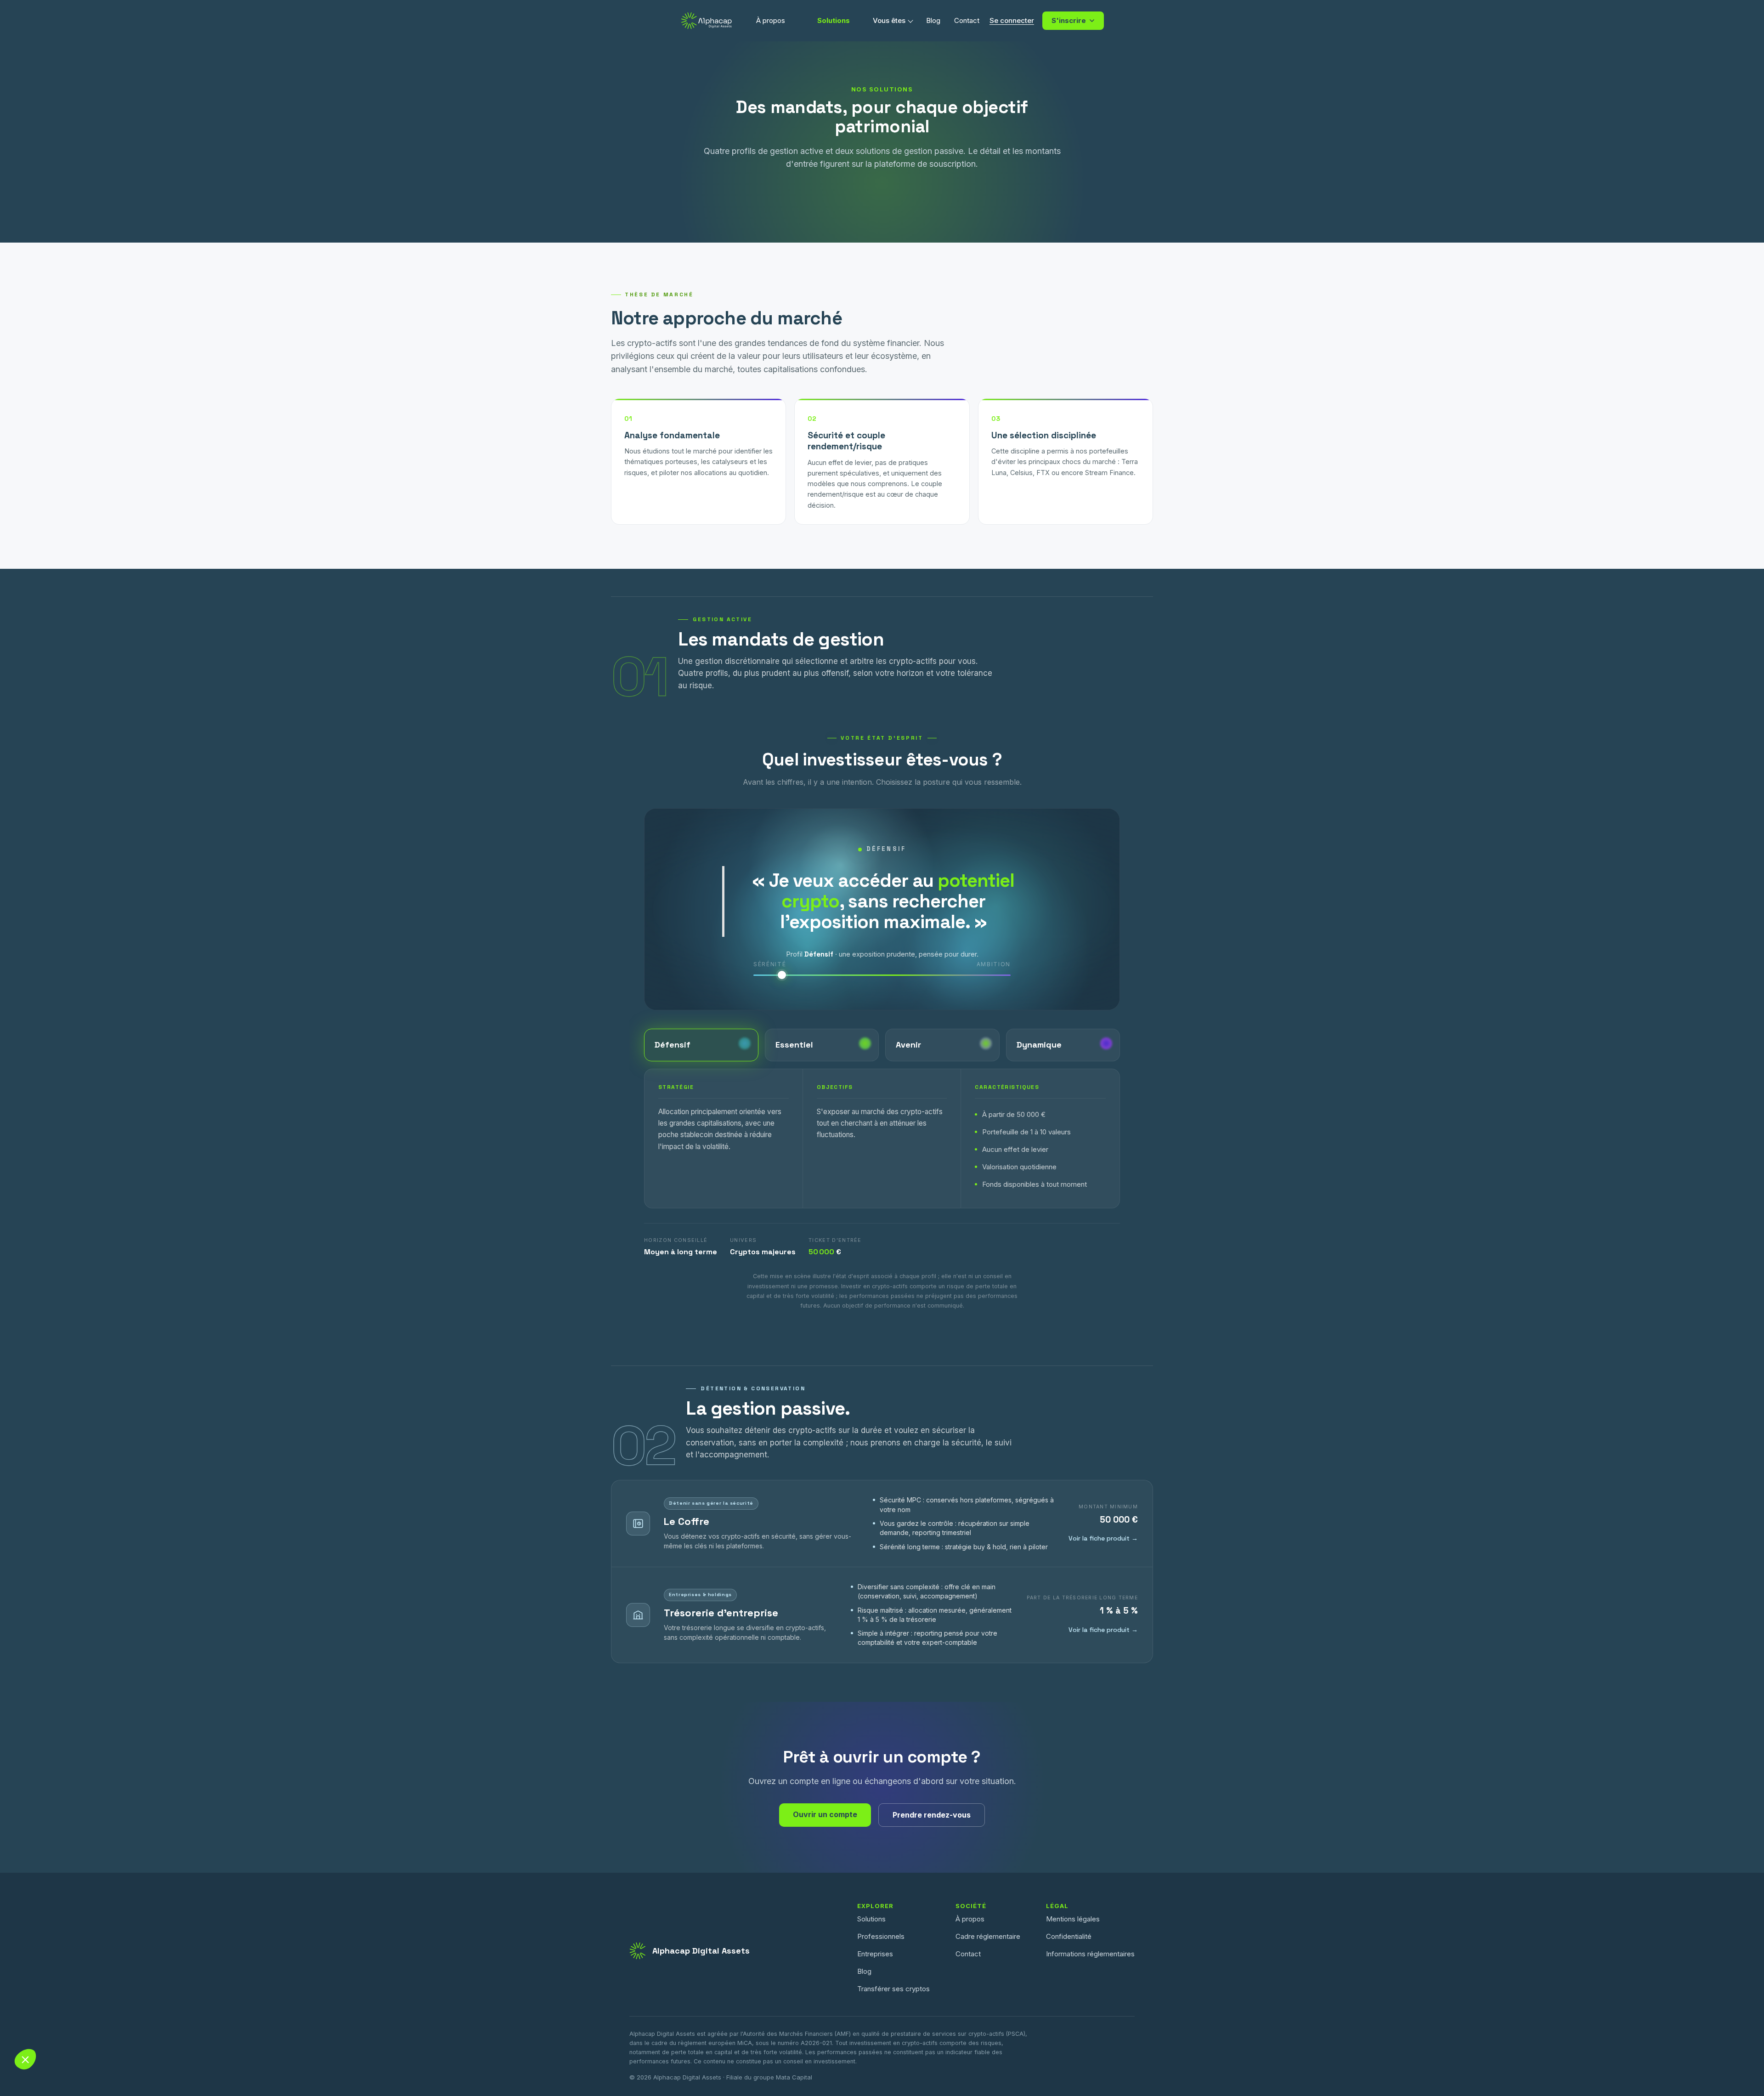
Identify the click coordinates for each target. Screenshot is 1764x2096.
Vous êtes (889, 20)
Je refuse (41, 2050)
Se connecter (1012, 20)
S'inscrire (1069, 20)
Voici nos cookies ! (52, 2011)
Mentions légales (1073, 1919)
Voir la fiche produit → (1103, 1538)
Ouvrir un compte (825, 1814)
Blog (864, 1971)
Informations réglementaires (1090, 1954)
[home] (707, 21)
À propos (771, 20)
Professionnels (881, 1936)
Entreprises (875, 1954)
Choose (106, 2050)
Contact (968, 1954)
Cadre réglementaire (988, 1936)
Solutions (834, 20)
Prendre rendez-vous (932, 1815)
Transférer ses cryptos (893, 1989)
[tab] (701, 1045)
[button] (25, 2059)
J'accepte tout (170, 2050)
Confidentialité (1069, 1936)
